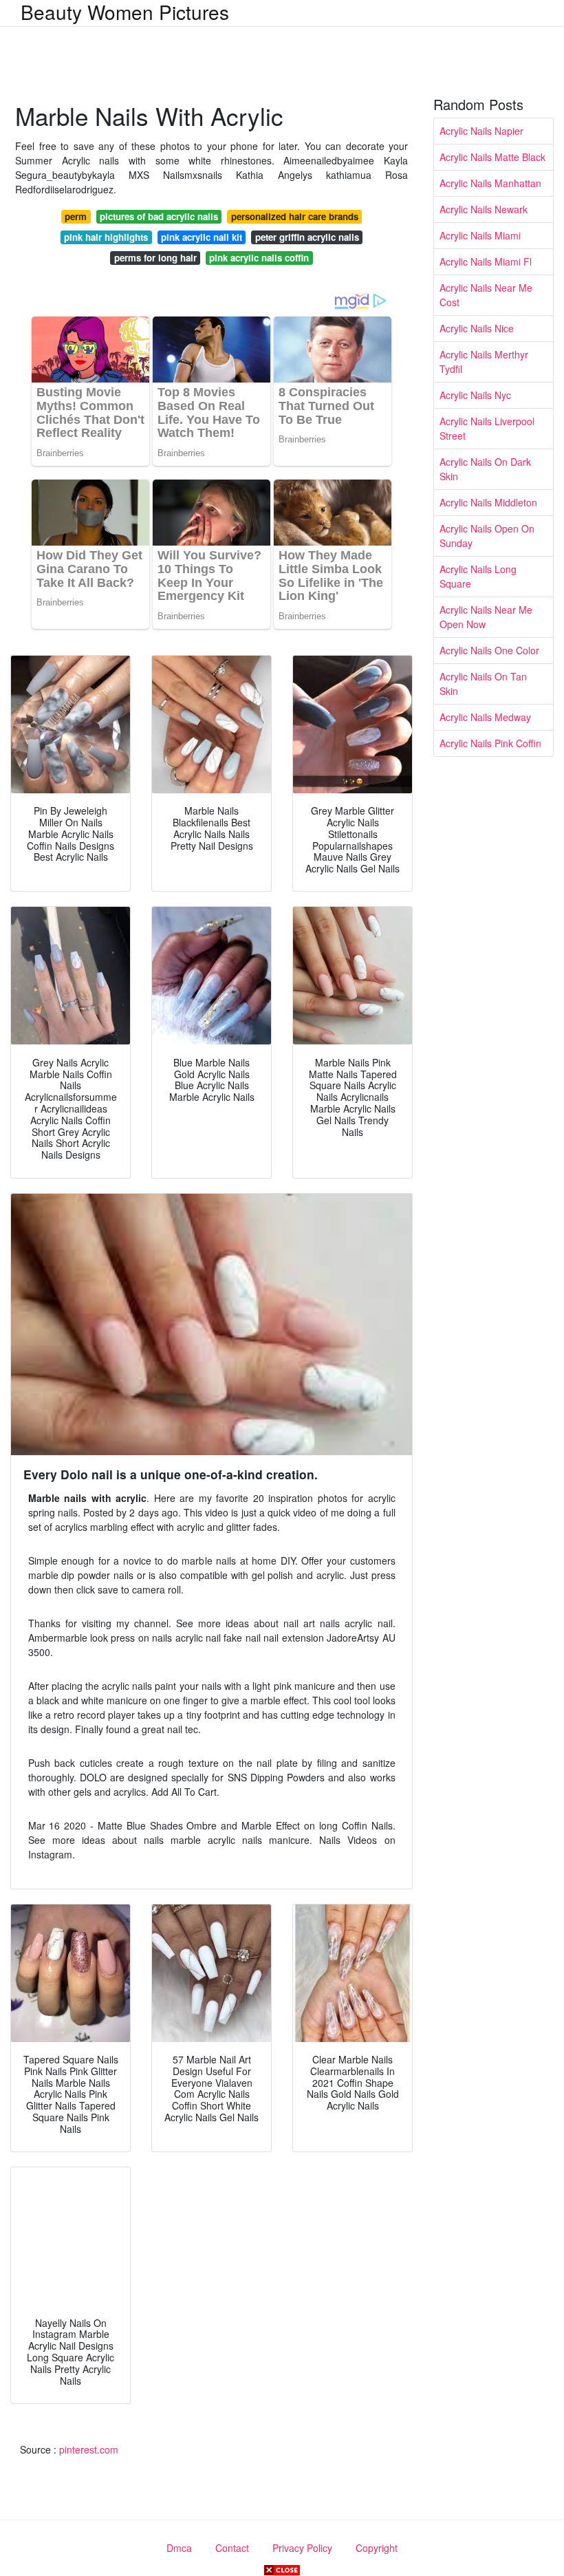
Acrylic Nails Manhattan (490, 183)
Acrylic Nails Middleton (488, 502)
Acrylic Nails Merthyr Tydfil (484, 362)
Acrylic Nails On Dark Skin (485, 469)
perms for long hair (155, 258)
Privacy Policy (302, 2548)
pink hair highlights (106, 237)
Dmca (179, 2548)
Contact (232, 2548)
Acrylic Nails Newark (484, 209)
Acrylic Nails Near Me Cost (486, 295)
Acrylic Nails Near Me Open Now (486, 617)
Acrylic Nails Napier (481, 131)
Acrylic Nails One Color (489, 650)
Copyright (377, 2548)
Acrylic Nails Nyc (475, 395)
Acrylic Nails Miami (480, 235)
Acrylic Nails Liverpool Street (487, 428)
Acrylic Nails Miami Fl (486, 261)
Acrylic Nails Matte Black (492, 157)
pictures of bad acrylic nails (159, 216)
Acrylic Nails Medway (485, 717)
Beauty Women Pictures (125, 12)
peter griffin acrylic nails (307, 237)
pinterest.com (89, 2449)
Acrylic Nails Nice (477, 328)
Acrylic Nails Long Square (478, 576)
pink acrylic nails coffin (259, 258)
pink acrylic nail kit (202, 237)
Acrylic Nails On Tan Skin (483, 684)
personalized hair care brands (295, 216)
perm (76, 216)
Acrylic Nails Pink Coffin (490, 743)
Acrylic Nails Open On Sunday (487, 536)
